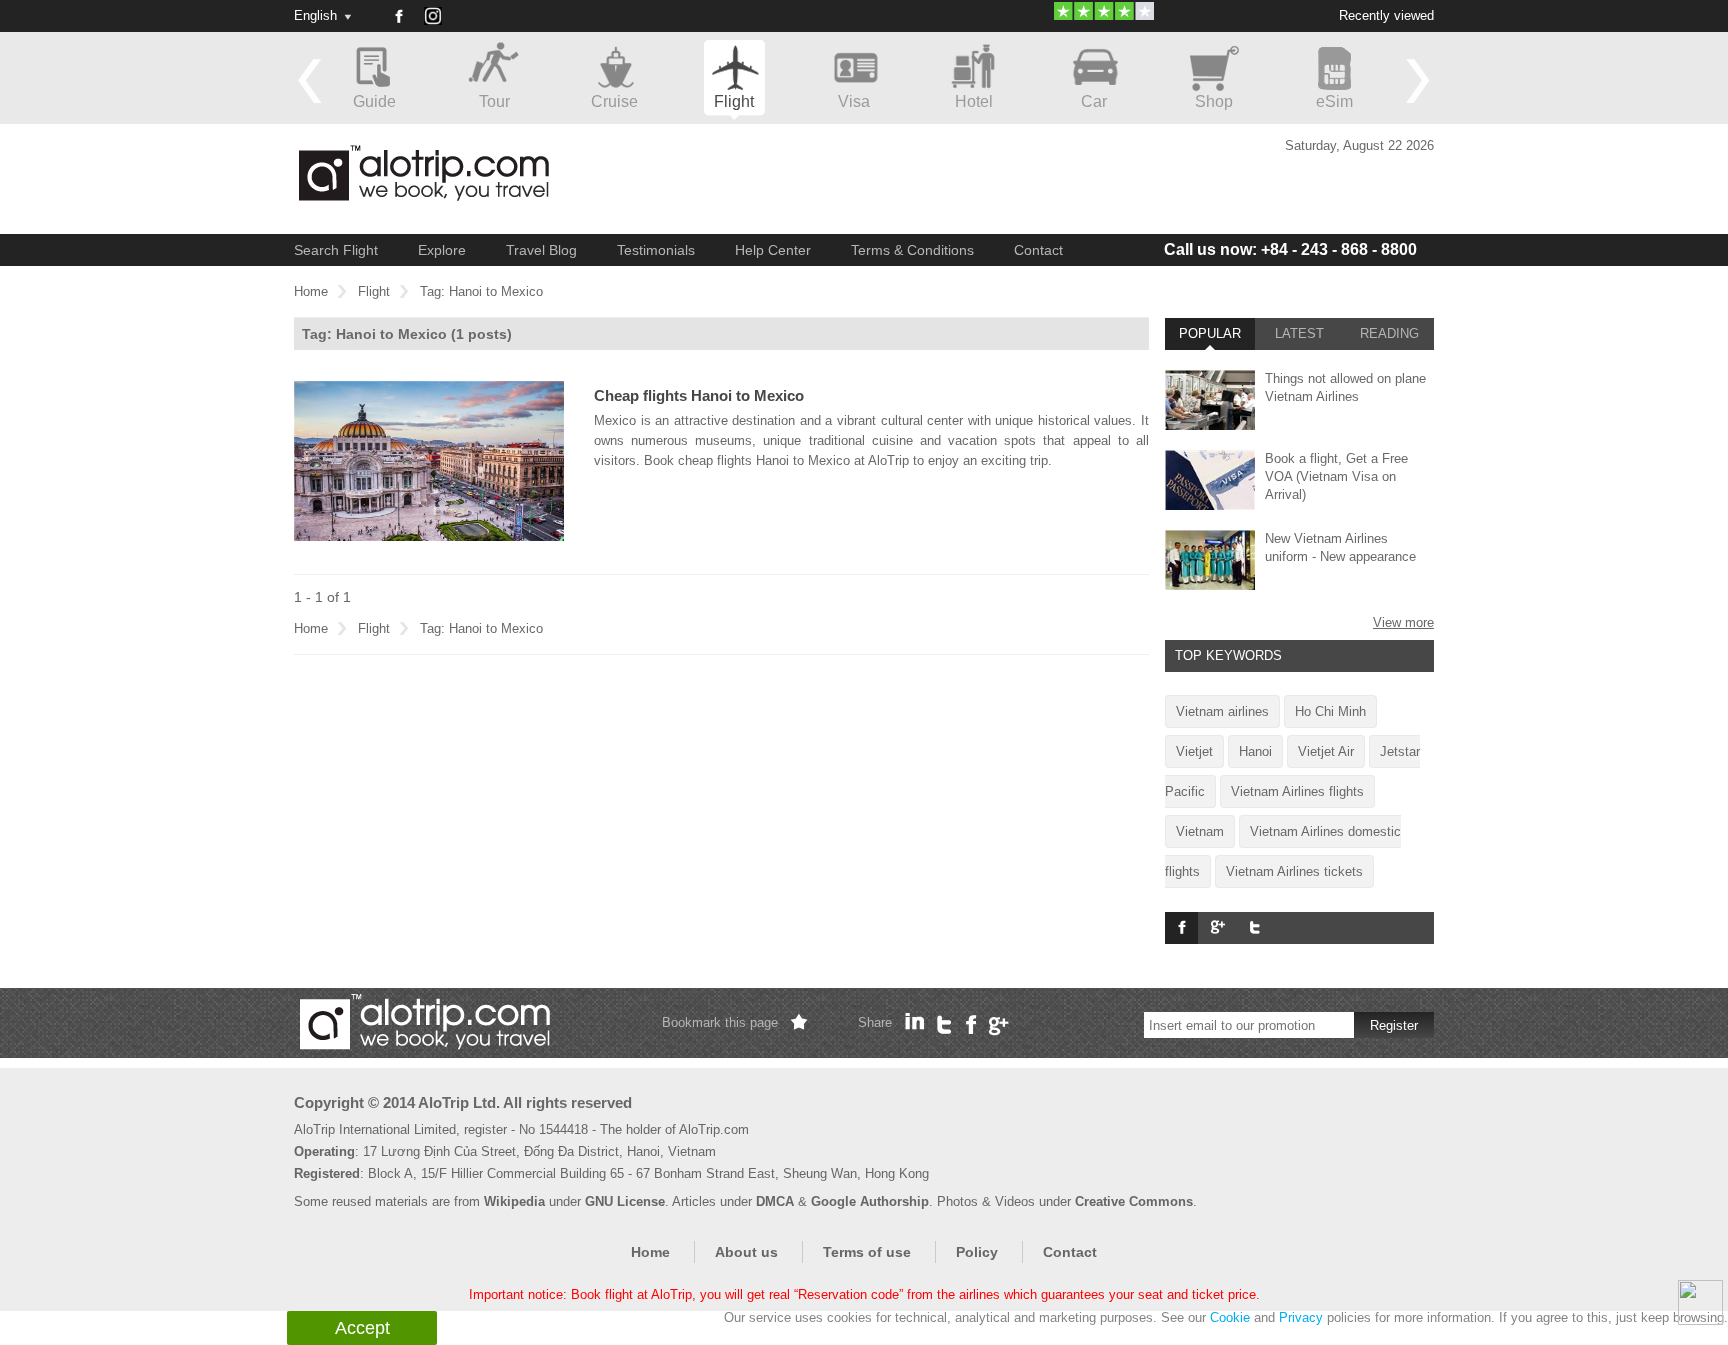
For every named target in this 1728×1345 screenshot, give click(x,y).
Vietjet (1194, 751)
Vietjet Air (1326, 751)
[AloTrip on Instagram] (440, 23)
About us (746, 1252)
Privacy (1301, 1317)
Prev (310, 80)
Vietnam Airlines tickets (1294, 871)
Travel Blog (541, 250)
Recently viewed (1386, 15)
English (315, 15)
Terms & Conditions (912, 250)
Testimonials (656, 250)
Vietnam (1200, 831)
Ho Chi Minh (1330, 711)
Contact (1038, 250)
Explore (442, 250)
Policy (977, 1252)
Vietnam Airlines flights (1297, 791)
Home (311, 291)
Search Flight (336, 250)
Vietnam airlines (1222, 711)
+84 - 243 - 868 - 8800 (1290, 249)
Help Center (773, 250)
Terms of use (867, 1252)
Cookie (1230, 1317)
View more (1403, 622)
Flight (374, 291)
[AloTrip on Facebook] (398, 16)
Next (1418, 80)
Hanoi (1255, 751)
